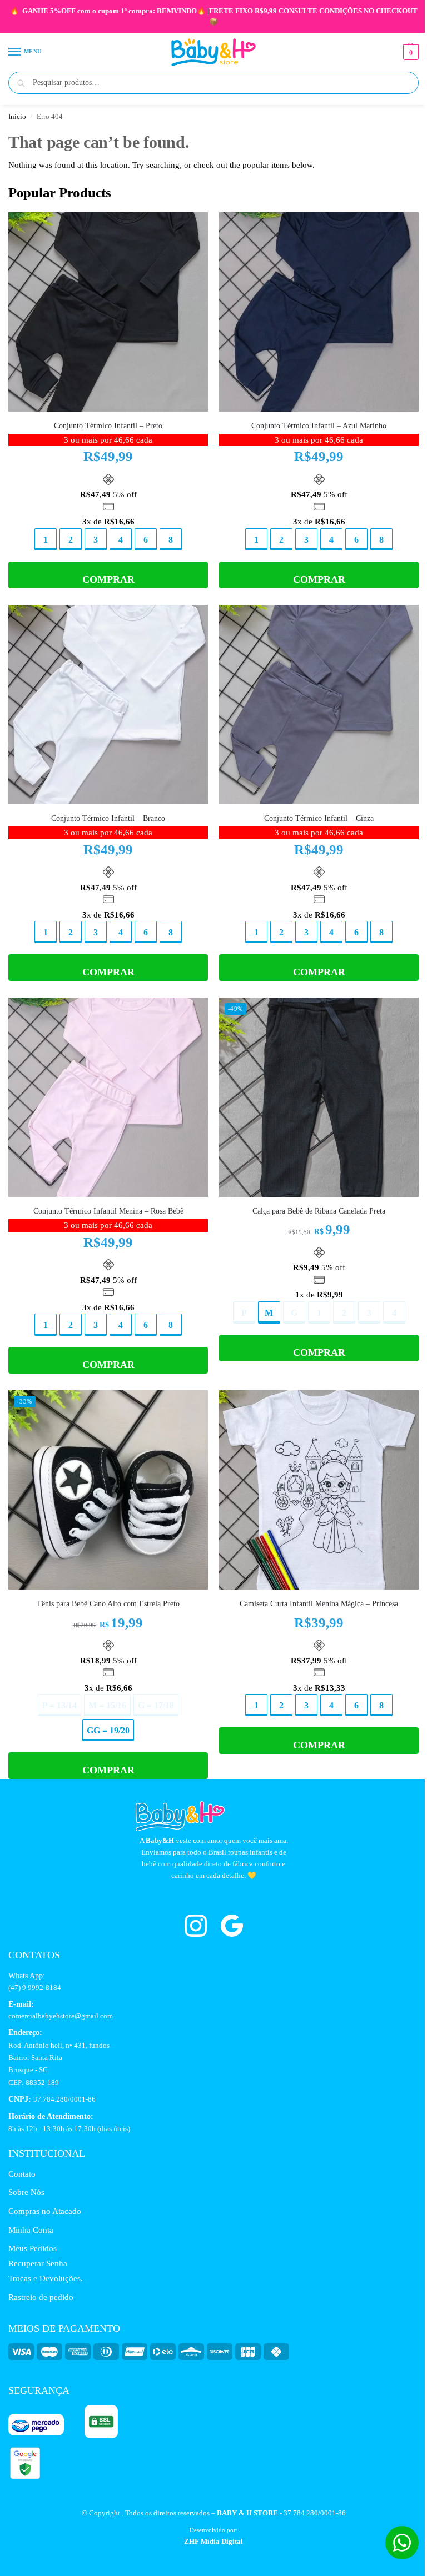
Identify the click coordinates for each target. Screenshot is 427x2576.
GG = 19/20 (108, 1730)
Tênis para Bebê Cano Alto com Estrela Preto (108, 1604)
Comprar (108, 579)
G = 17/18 (156, 1705)
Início (17, 117)
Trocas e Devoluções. (46, 2278)
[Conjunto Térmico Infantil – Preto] (108, 312)
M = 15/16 (107, 1705)
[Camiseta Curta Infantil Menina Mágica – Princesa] (319, 1490)
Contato (22, 2174)
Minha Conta (31, 2230)
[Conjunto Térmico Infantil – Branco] (108, 705)
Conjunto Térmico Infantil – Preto (108, 426)
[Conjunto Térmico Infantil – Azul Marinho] (319, 312)
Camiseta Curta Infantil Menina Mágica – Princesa (319, 1604)
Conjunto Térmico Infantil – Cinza (319, 818)
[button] (409, 52)
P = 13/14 (59, 1705)
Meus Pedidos (33, 2248)
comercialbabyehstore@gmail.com (61, 2016)
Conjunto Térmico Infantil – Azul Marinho (319, 426)
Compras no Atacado (45, 2211)
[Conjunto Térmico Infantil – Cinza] (319, 705)
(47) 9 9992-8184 (35, 1988)
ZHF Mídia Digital (213, 2541)
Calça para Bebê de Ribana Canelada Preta (319, 1211)
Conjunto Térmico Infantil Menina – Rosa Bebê (108, 1211)
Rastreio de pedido (41, 2297)
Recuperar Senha (38, 2263)
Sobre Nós (26, 2192)
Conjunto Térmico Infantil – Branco (108, 818)
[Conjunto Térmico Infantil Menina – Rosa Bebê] (108, 1097)
